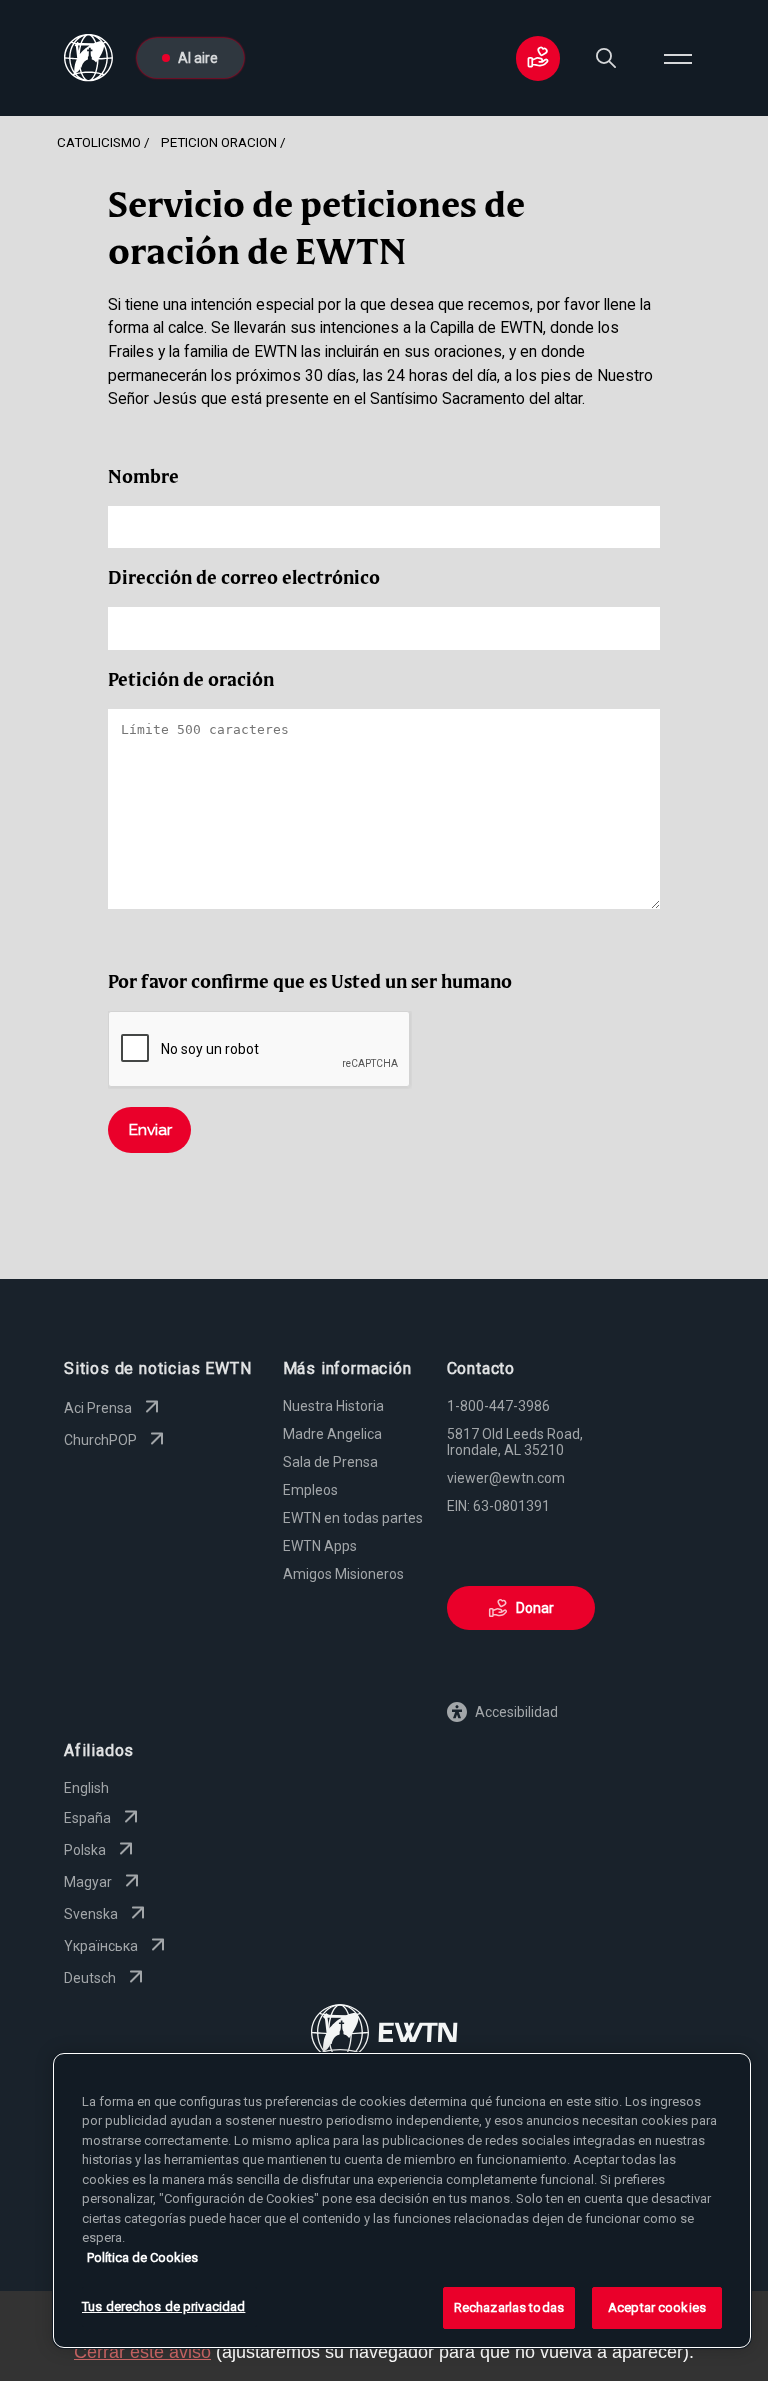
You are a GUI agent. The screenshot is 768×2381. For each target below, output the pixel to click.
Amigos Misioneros (343, 1574)
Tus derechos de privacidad (163, 2306)
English (86, 1788)
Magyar (88, 1882)
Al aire (198, 58)
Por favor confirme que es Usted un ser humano (310, 981)
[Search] (606, 58)
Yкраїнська (101, 1946)
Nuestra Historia (333, 1406)
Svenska (91, 1914)
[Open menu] (678, 58)
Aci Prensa (98, 1408)
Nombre (143, 476)
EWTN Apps (320, 1546)
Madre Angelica (332, 1434)
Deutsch (90, 1978)
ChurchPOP (100, 1440)
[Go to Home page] (384, 2034)
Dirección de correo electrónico (244, 577)
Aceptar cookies (657, 2307)
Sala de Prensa (330, 1462)
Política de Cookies (142, 2257)
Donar (535, 1608)
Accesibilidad (516, 1712)
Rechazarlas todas (509, 2307)
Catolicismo (99, 142)
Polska (85, 1850)
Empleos (310, 1490)
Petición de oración (191, 679)
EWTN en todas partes (353, 1518)
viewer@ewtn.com (506, 1478)
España (87, 1818)
